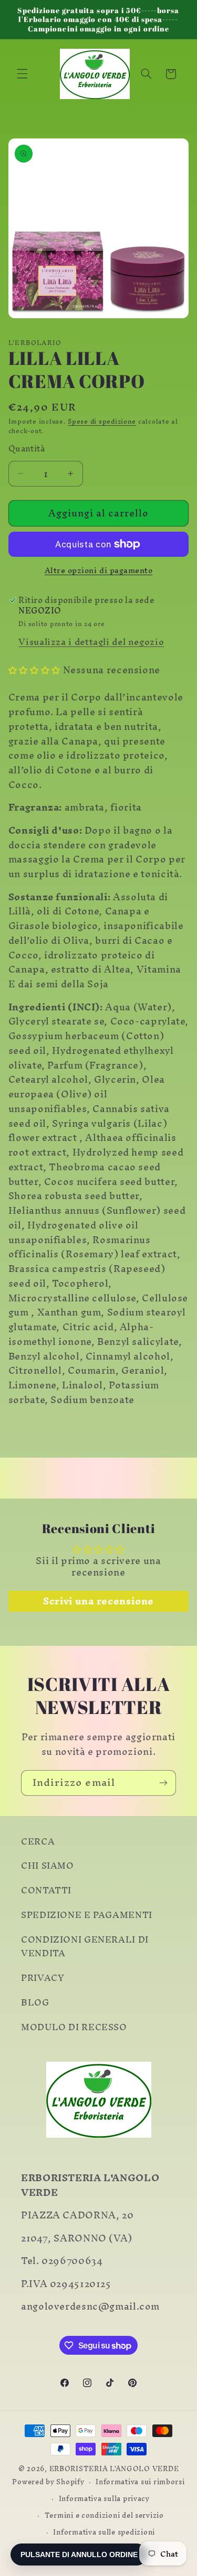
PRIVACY (43, 1978)
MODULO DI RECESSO (74, 2027)
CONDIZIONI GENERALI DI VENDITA (85, 1946)
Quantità (27, 449)
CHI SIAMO (48, 1866)
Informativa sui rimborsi (140, 2482)
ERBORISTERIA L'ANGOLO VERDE (114, 2469)
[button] (22, 74)
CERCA (38, 1841)
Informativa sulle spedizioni (104, 2532)
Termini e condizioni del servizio (104, 2515)
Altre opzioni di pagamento (99, 571)
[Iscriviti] (163, 1783)
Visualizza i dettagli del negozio (91, 642)
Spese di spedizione (102, 421)
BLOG (35, 2002)
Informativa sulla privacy (104, 2498)
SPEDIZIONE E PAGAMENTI (87, 1915)
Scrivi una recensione (98, 1601)
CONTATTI (46, 1890)
